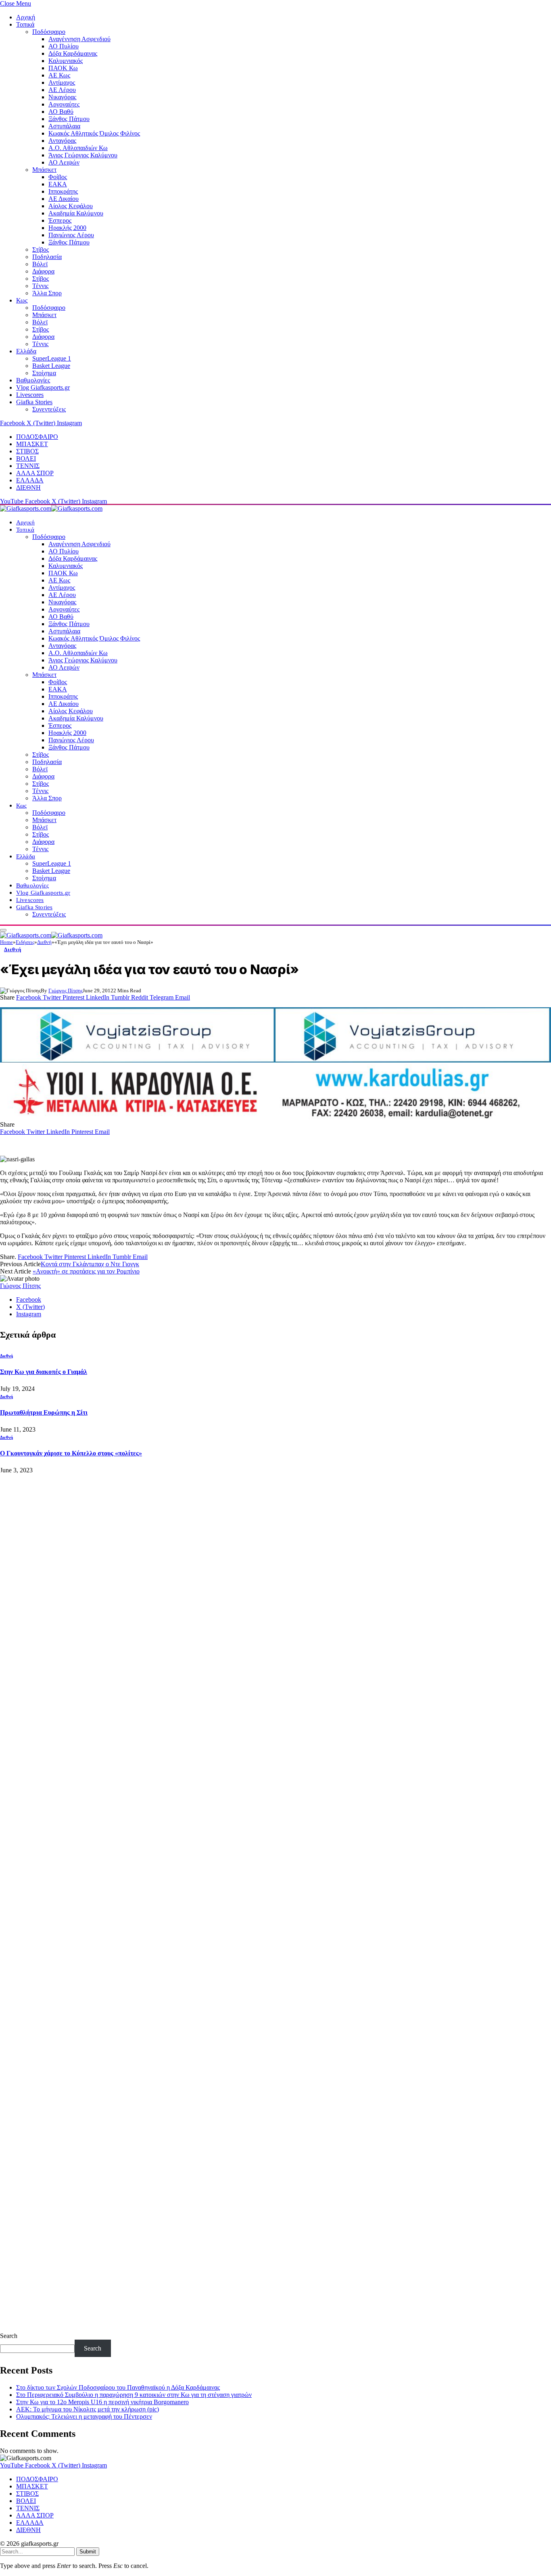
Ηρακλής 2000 (67, 228)
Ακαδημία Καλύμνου (76, 213)
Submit (88, 2552)
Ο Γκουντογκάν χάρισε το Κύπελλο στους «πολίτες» (71, 1453)
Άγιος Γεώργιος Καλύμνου (83, 155)
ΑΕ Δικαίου (64, 199)
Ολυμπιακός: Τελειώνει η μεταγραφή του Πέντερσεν (84, 2416)
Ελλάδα (26, 351)
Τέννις (40, 286)
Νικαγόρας (62, 97)
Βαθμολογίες (33, 380)
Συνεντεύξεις (49, 409)
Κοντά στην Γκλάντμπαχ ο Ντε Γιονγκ (90, 1264)
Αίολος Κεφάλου (71, 206)
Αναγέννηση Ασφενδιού (79, 39)
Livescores (30, 395)
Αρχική (26, 17)
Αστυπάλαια (64, 126)
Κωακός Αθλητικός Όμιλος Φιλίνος (94, 133)
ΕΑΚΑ (58, 184)
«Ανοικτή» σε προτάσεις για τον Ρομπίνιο (86, 1271)
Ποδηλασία (47, 257)
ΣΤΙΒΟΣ (27, 451)
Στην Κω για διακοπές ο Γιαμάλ (44, 1372)
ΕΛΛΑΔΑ (30, 480)
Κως (22, 300)
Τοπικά (25, 24)
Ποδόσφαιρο (49, 32)
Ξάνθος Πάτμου (69, 119)
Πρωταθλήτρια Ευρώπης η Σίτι (44, 1412)
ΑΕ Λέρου (62, 90)
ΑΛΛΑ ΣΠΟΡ (35, 473)
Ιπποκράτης (63, 191)
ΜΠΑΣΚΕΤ (32, 444)
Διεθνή (13, 949)
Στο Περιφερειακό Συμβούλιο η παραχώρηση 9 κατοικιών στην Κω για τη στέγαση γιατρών (134, 2395)
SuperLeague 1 (52, 358)
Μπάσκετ (44, 170)
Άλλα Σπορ (47, 293)
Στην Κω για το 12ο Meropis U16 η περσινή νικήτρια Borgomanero (102, 2402)
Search (9, 2336)
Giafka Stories (34, 402)
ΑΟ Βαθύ (61, 112)
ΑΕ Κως (59, 75)
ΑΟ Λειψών (64, 162)
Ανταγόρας (62, 141)
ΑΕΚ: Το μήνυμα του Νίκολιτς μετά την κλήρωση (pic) (88, 2409)
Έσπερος (60, 220)
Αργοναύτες (64, 104)
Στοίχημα (44, 373)
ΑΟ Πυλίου (64, 46)
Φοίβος (58, 177)
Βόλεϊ (40, 264)
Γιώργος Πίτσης (66, 991)
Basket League (51, 366)
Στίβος (41, 249)
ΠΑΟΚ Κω (63, 68)
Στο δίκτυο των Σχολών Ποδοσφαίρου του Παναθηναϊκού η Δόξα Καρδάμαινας (118, 2387)
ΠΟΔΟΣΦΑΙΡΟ (37, 437)
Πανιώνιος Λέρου (71, 235)
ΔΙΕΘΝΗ (28, 487)
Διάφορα (43, 271)
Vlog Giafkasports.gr (43, 387)
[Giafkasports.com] (51, 508)
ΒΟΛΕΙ (26, 458)
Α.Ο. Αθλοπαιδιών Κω (78, 148)
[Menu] (3, 930)
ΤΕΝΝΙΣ (28, 466)
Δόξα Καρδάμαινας (73, 53)
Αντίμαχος (62, 82)
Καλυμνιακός (66, 61)
